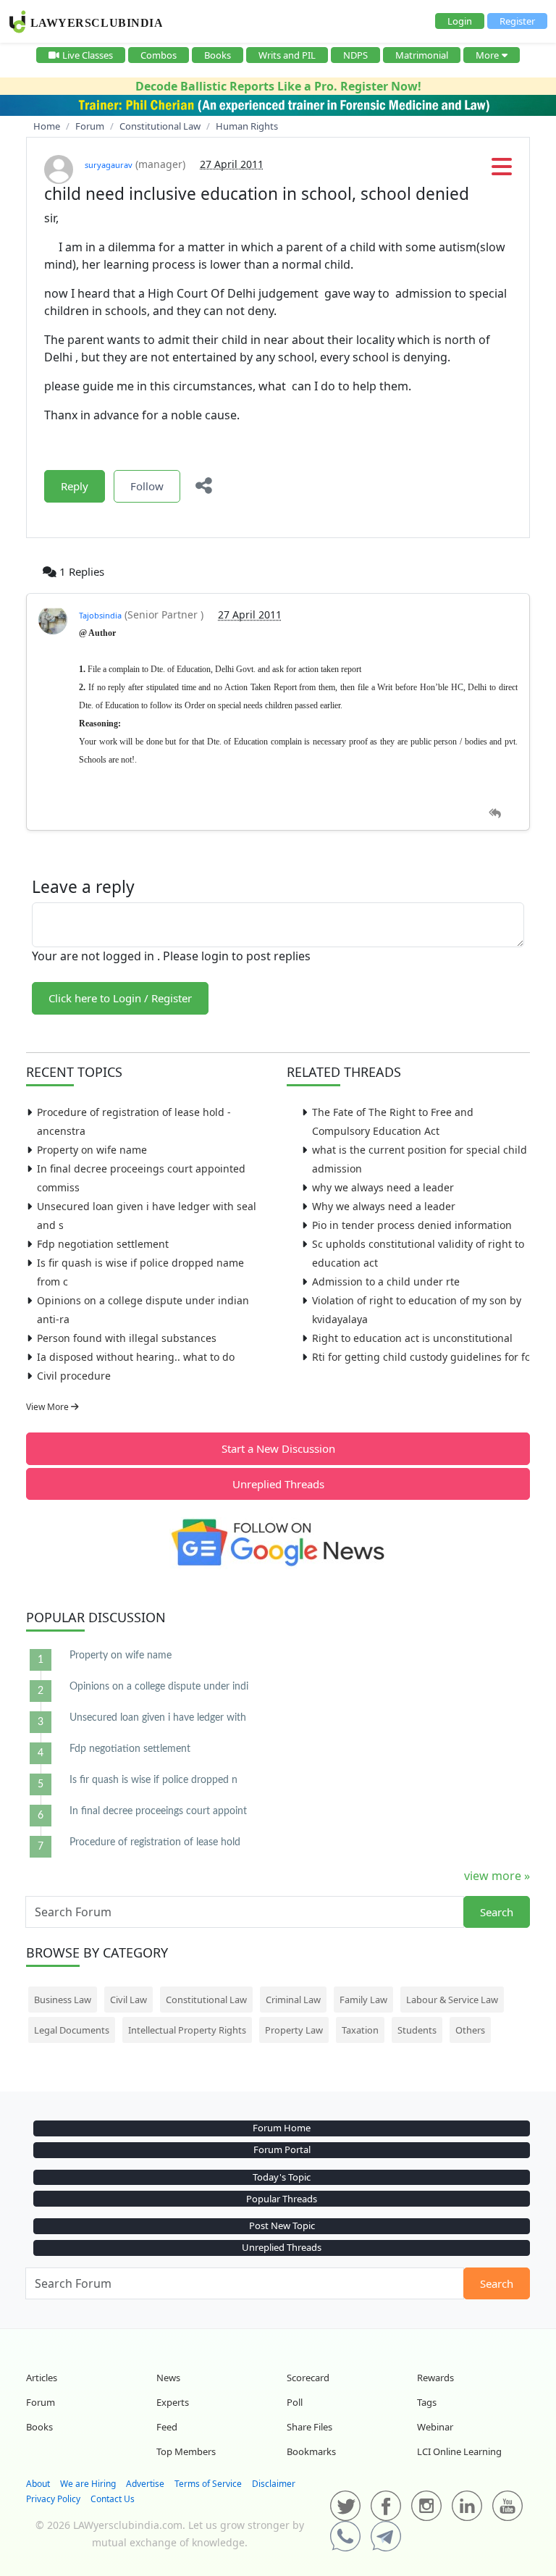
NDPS (355, 55)
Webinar (435, 2427)
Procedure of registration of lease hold (155, 1842)
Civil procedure (74, 1376)
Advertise (145, 2484)
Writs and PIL (287, 55)
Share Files (309, 2427)
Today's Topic (282, 2177)
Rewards (435, 2378)
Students (417, 2030)
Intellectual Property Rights (187, 2030)
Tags (427, 2402)
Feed (167, 2427)
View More (49, 1407)
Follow (147, 486)
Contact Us (113, 2499)
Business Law (63, 2000)
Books (218, 55)
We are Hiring (88, 2484)
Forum (41, 2402)
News (168, 2378)
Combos (159, 55)
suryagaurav (109, 165)
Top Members (186, 2451)
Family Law (363, 2000)
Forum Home (282, 2128)
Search (497, 1912)
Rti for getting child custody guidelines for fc (421, 1357)
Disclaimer (274, 2484)
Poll (295, 2402)
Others (470, 2030)
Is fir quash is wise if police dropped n (153, 1780)
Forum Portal (282, 2149)
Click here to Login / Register (120, 998)
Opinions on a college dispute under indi (159, 1687)
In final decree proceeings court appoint (158, 1811)
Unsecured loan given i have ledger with (158, 1718)
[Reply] (495, 814)
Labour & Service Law (452, 2000)
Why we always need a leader (384, 1206)
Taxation (360, 2030)
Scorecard (308, 2378)
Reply (75, 486)
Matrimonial (422, 55)
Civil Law (129, 2000)
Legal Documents (72, 2030)
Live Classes (88, 55)
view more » (497, 1876)
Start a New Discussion (278, 1448)
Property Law (294, 2030)
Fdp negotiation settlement (103, 1244)
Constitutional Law (206, 2000)
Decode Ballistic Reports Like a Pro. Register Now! (278, 86)
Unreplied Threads (278, 1484)
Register (517, 21)
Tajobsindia (100, 615)
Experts (173, 2402)
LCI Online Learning (459, 2451)
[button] (502, 171)
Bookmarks (311, 2451)
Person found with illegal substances (127, 1338)
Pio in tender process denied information (412, 1225)
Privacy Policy (53, 2499)
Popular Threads (282, 2199)
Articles (42, 2378)
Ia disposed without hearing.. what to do (136, 1357)
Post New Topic (282, 2225)
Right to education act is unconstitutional (412, 1338)
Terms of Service (208, 2484)
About (38, 2484)
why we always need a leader (383, 1187)
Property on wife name (92, 1150)
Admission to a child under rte (386, 1281)
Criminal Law (293, 2000)
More (487, 55)
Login (460, 21)
